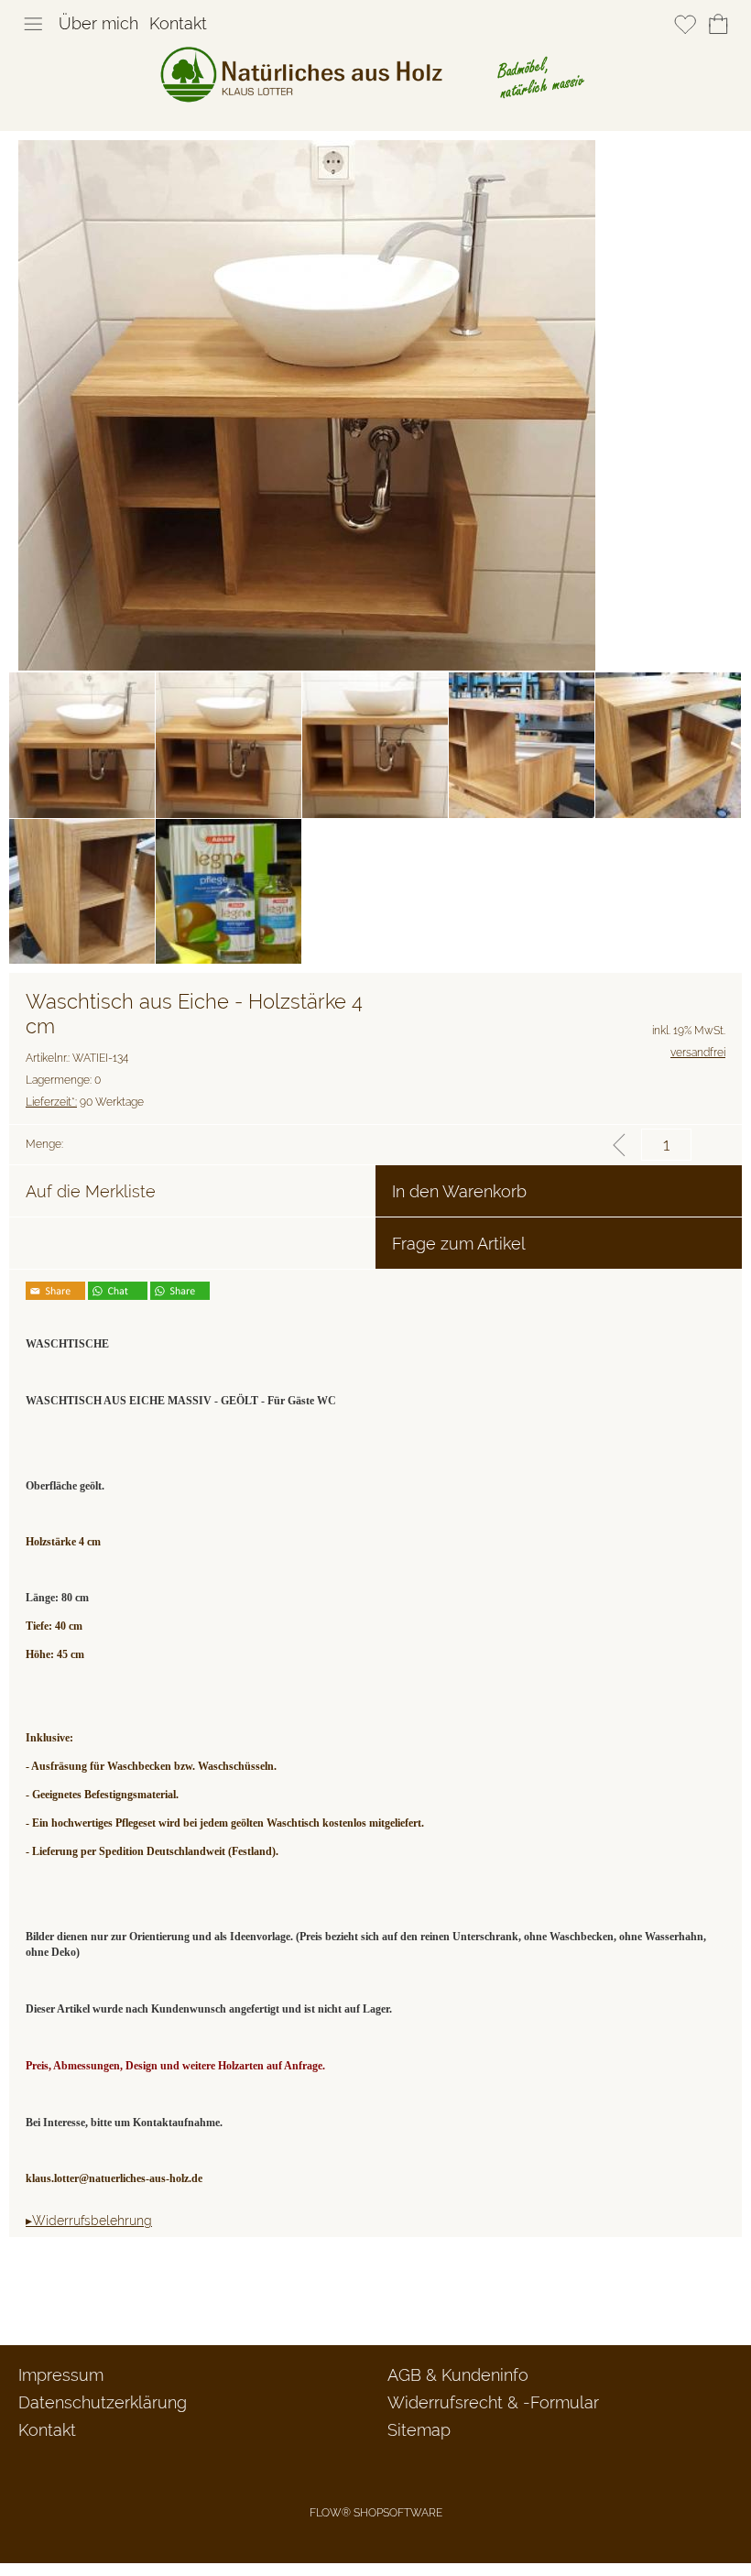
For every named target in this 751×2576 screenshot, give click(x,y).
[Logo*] (376, 54)
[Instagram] (122, 2296)
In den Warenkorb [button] (459, 1191)
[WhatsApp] (72, 2296)
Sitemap (419, 2430)
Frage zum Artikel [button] (459, 1244)
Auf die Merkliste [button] (91, 1191)
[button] (33, 24)
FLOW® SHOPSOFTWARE (376, 2513)
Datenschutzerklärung (103, 2402)
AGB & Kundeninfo (458, 2375)
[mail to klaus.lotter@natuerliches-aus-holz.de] (23, 2296)
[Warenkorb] (718, 24)
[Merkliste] (685, 24)
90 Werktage (85, 1102)
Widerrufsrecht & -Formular (493, 2402)
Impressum (61, 2375)
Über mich (98, 23)
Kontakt (178, 23)
